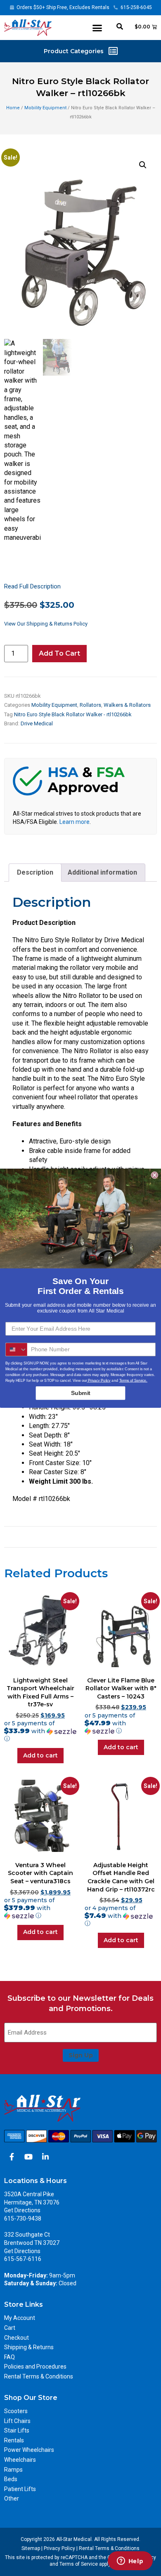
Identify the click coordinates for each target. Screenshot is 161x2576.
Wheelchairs (20, 2460)
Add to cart (59, 653)
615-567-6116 (23, 2259)
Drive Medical (37, 723)
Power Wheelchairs (29, 2450)
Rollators (90, 705)
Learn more (75, 822)
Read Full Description (32, 586)
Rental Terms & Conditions (39, 2376)
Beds (11, 2479)
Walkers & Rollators (127, 705)
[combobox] (17, 1349)
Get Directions (22, 2210)
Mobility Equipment (45, 108)
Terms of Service (79, 2564)
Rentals (14, 2440)
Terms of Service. (133, 1380)
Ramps (13, 2470)
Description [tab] (35, 872)
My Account (20, 2318)
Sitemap (31, 2548)
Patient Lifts (20, 2489)
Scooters (16, 2411)
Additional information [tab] (102, 872)
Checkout (17, 2338)
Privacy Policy (59, 2548)
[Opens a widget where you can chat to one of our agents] (130, 2562)
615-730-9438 (23, 2218)
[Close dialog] (155, 1175)
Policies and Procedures (35, 2367)
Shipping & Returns (29, 2347)
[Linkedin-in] (45, 2157)
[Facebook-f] (12, 2157)
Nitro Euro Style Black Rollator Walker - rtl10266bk (73, 714)
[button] (97, 28)
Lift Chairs (17, 2421)
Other (12, 2498)
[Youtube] (28, 2157)
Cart (10, 2328)
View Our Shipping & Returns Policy (46, 624)
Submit (81, 1393)
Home (13, 108)
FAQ (9, 2357)
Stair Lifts (17, 2430)
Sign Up (81, 2055)
